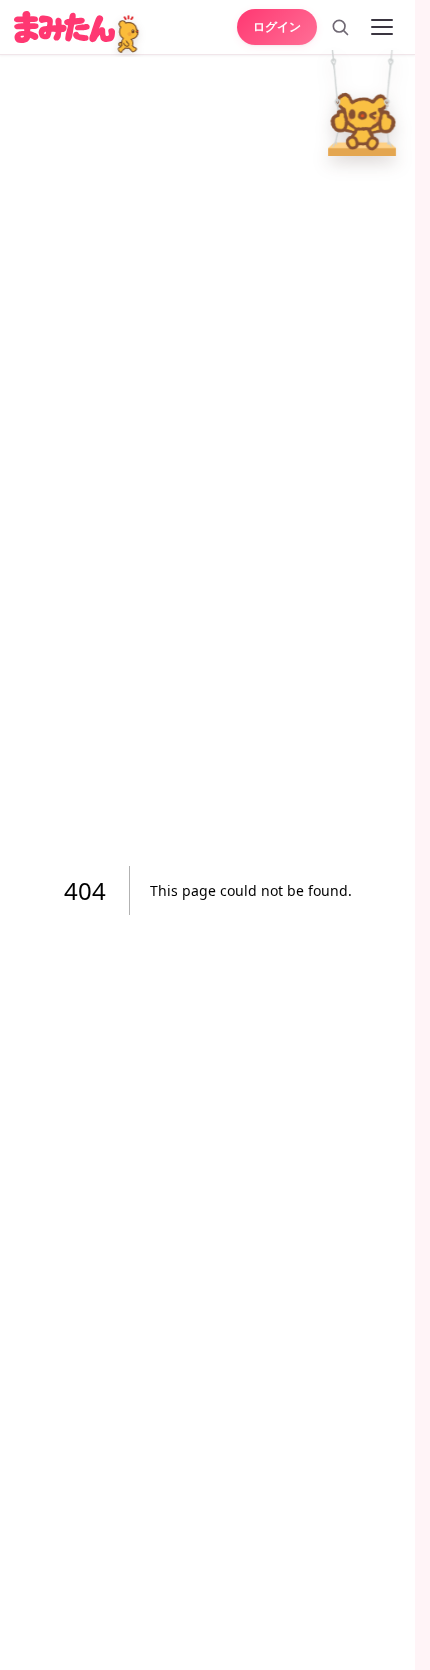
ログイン (277, 26)
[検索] (340, 27)
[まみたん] (64, 27)
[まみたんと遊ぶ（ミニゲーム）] (130, 35)
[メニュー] (382, 27)
